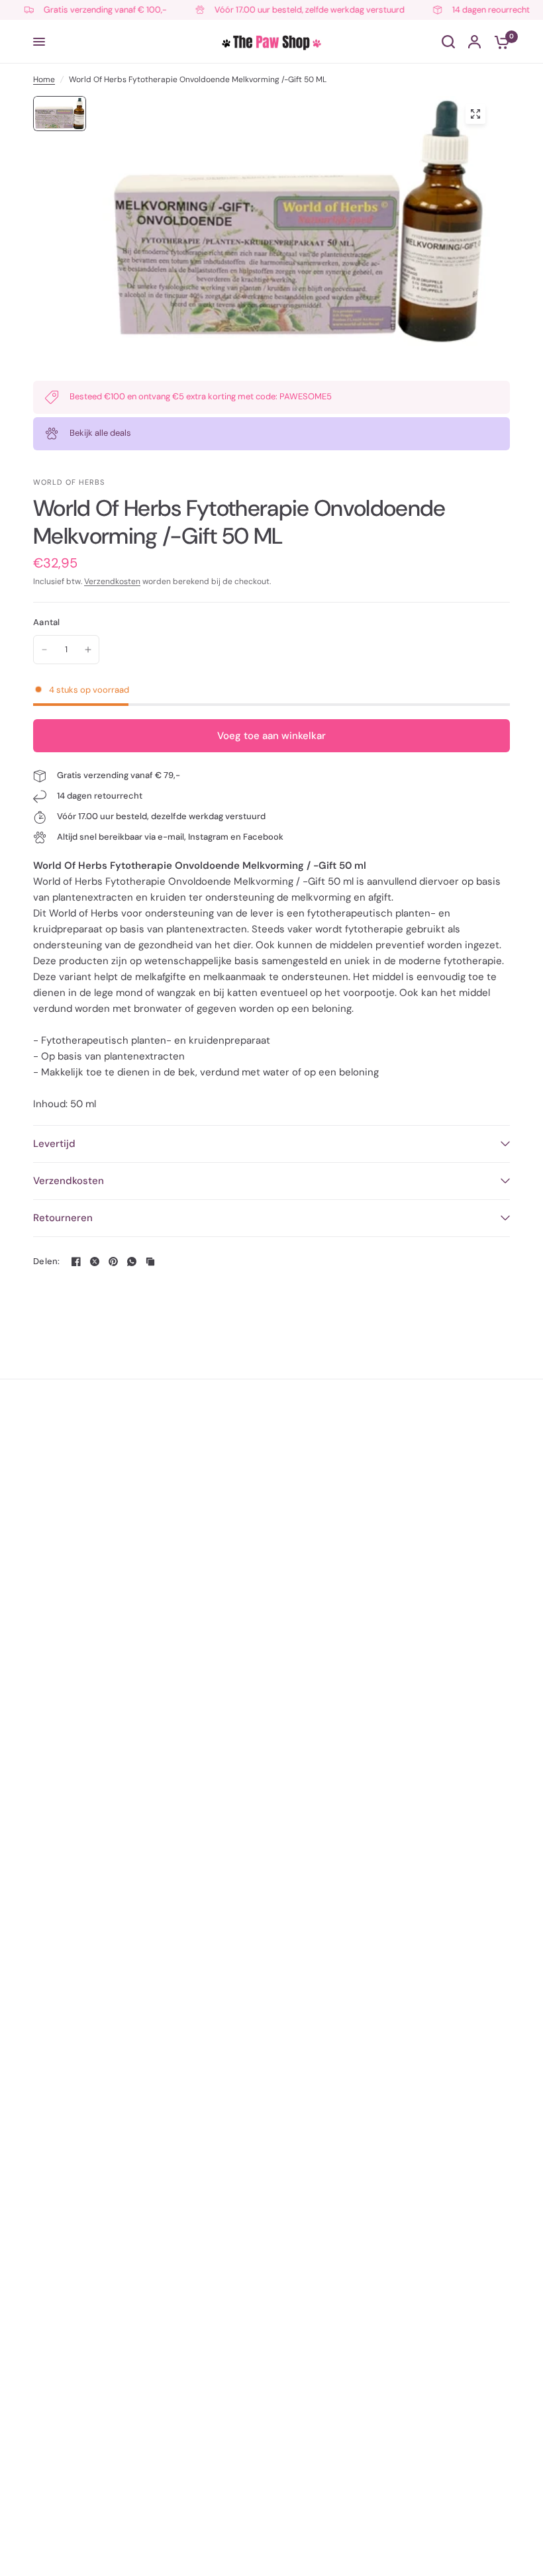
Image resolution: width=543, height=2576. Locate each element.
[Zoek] (448, 42)
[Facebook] (76, 1262)
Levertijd (54, 1144)
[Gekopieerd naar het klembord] (150, 1262)
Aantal (47, 622)
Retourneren (63, 1218)
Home (44, 79)
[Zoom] (475, 114)
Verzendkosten (112, 581)
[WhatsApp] (132, 1262)
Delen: (47, 1261)
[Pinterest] (113, 1262)
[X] (95, 1262)
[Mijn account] (474, 42)
